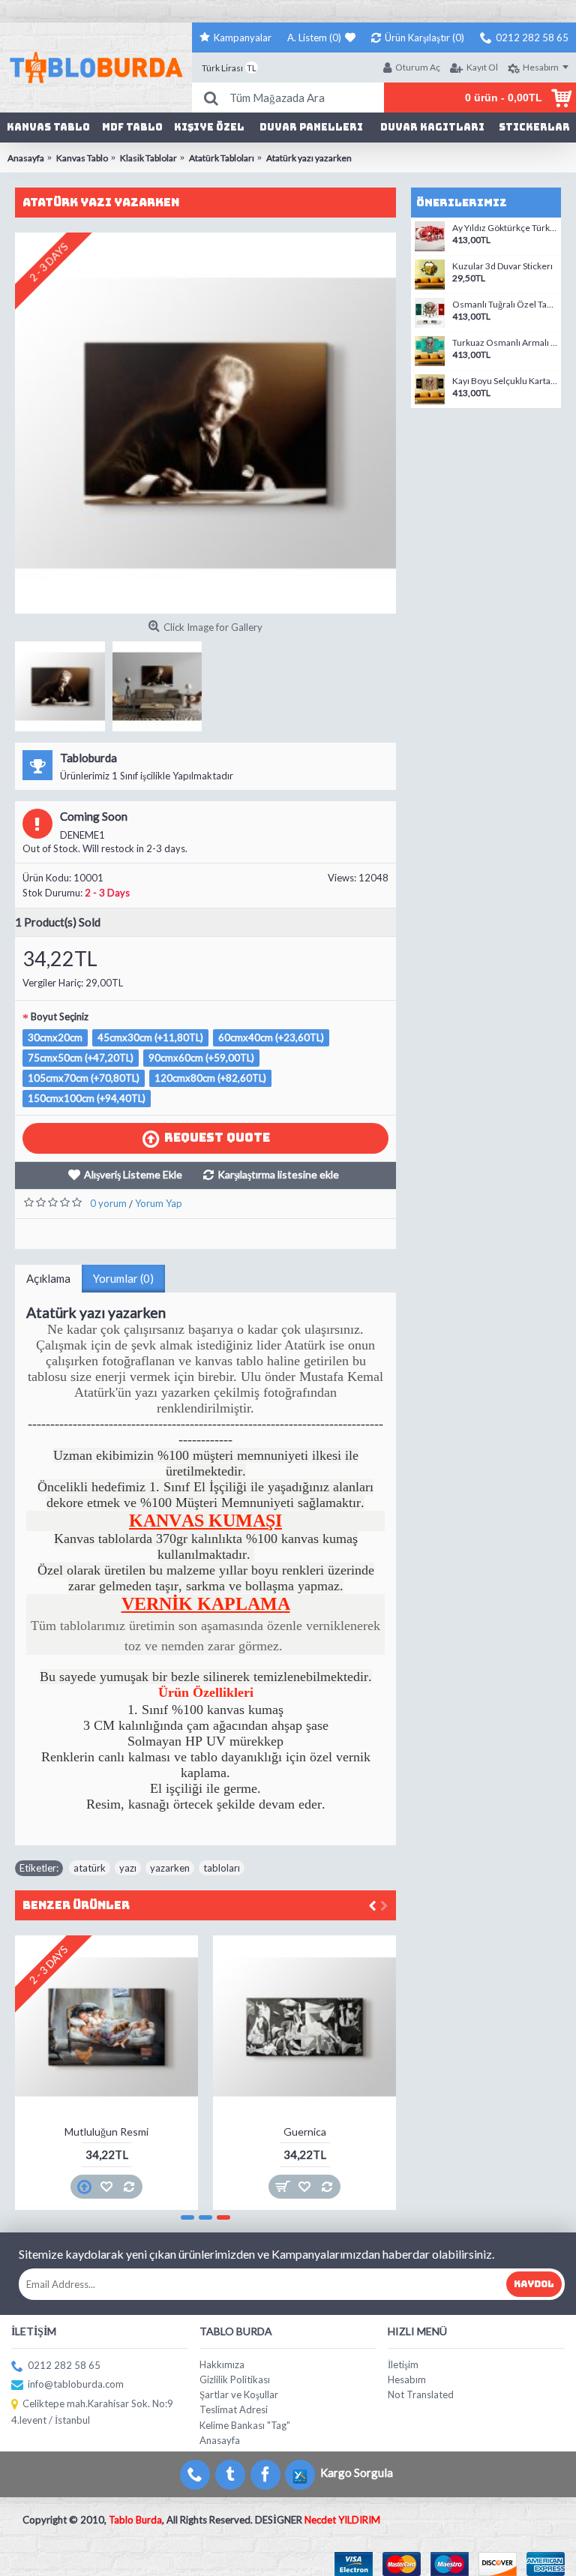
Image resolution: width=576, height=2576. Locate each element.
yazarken (170, 1868)
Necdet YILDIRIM (342, 2520)
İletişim (403, 2364)
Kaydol (534, 2284)
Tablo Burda (135, 2520)
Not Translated (421, 2394)
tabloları (222, 1868)
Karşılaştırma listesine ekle (278, 1174)
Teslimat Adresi (234, 2409)
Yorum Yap (159, 1203)
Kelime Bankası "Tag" (245, 2425)
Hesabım (407, 2379)
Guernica (305, 2132)
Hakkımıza (222, 2364)
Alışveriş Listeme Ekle (133, 1174)
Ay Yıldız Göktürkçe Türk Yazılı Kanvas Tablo (505, 228)
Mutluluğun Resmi (106, 2132)
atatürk (90, 1868)
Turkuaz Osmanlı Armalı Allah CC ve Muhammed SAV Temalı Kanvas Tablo (505, 343)
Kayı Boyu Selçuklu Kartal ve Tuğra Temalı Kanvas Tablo (505, 381)
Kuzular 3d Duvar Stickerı (502, 266)
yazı (128, 1868)
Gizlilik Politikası (235, 2379)
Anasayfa (220, 2440)
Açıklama (48, 1278)
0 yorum (108, 1203)
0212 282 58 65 (64, 2365)
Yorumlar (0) (123, 1278)
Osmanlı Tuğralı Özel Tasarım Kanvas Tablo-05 (505, 305)
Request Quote (217, 1138)
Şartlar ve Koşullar (239, 2394)
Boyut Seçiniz (60, 1016)
